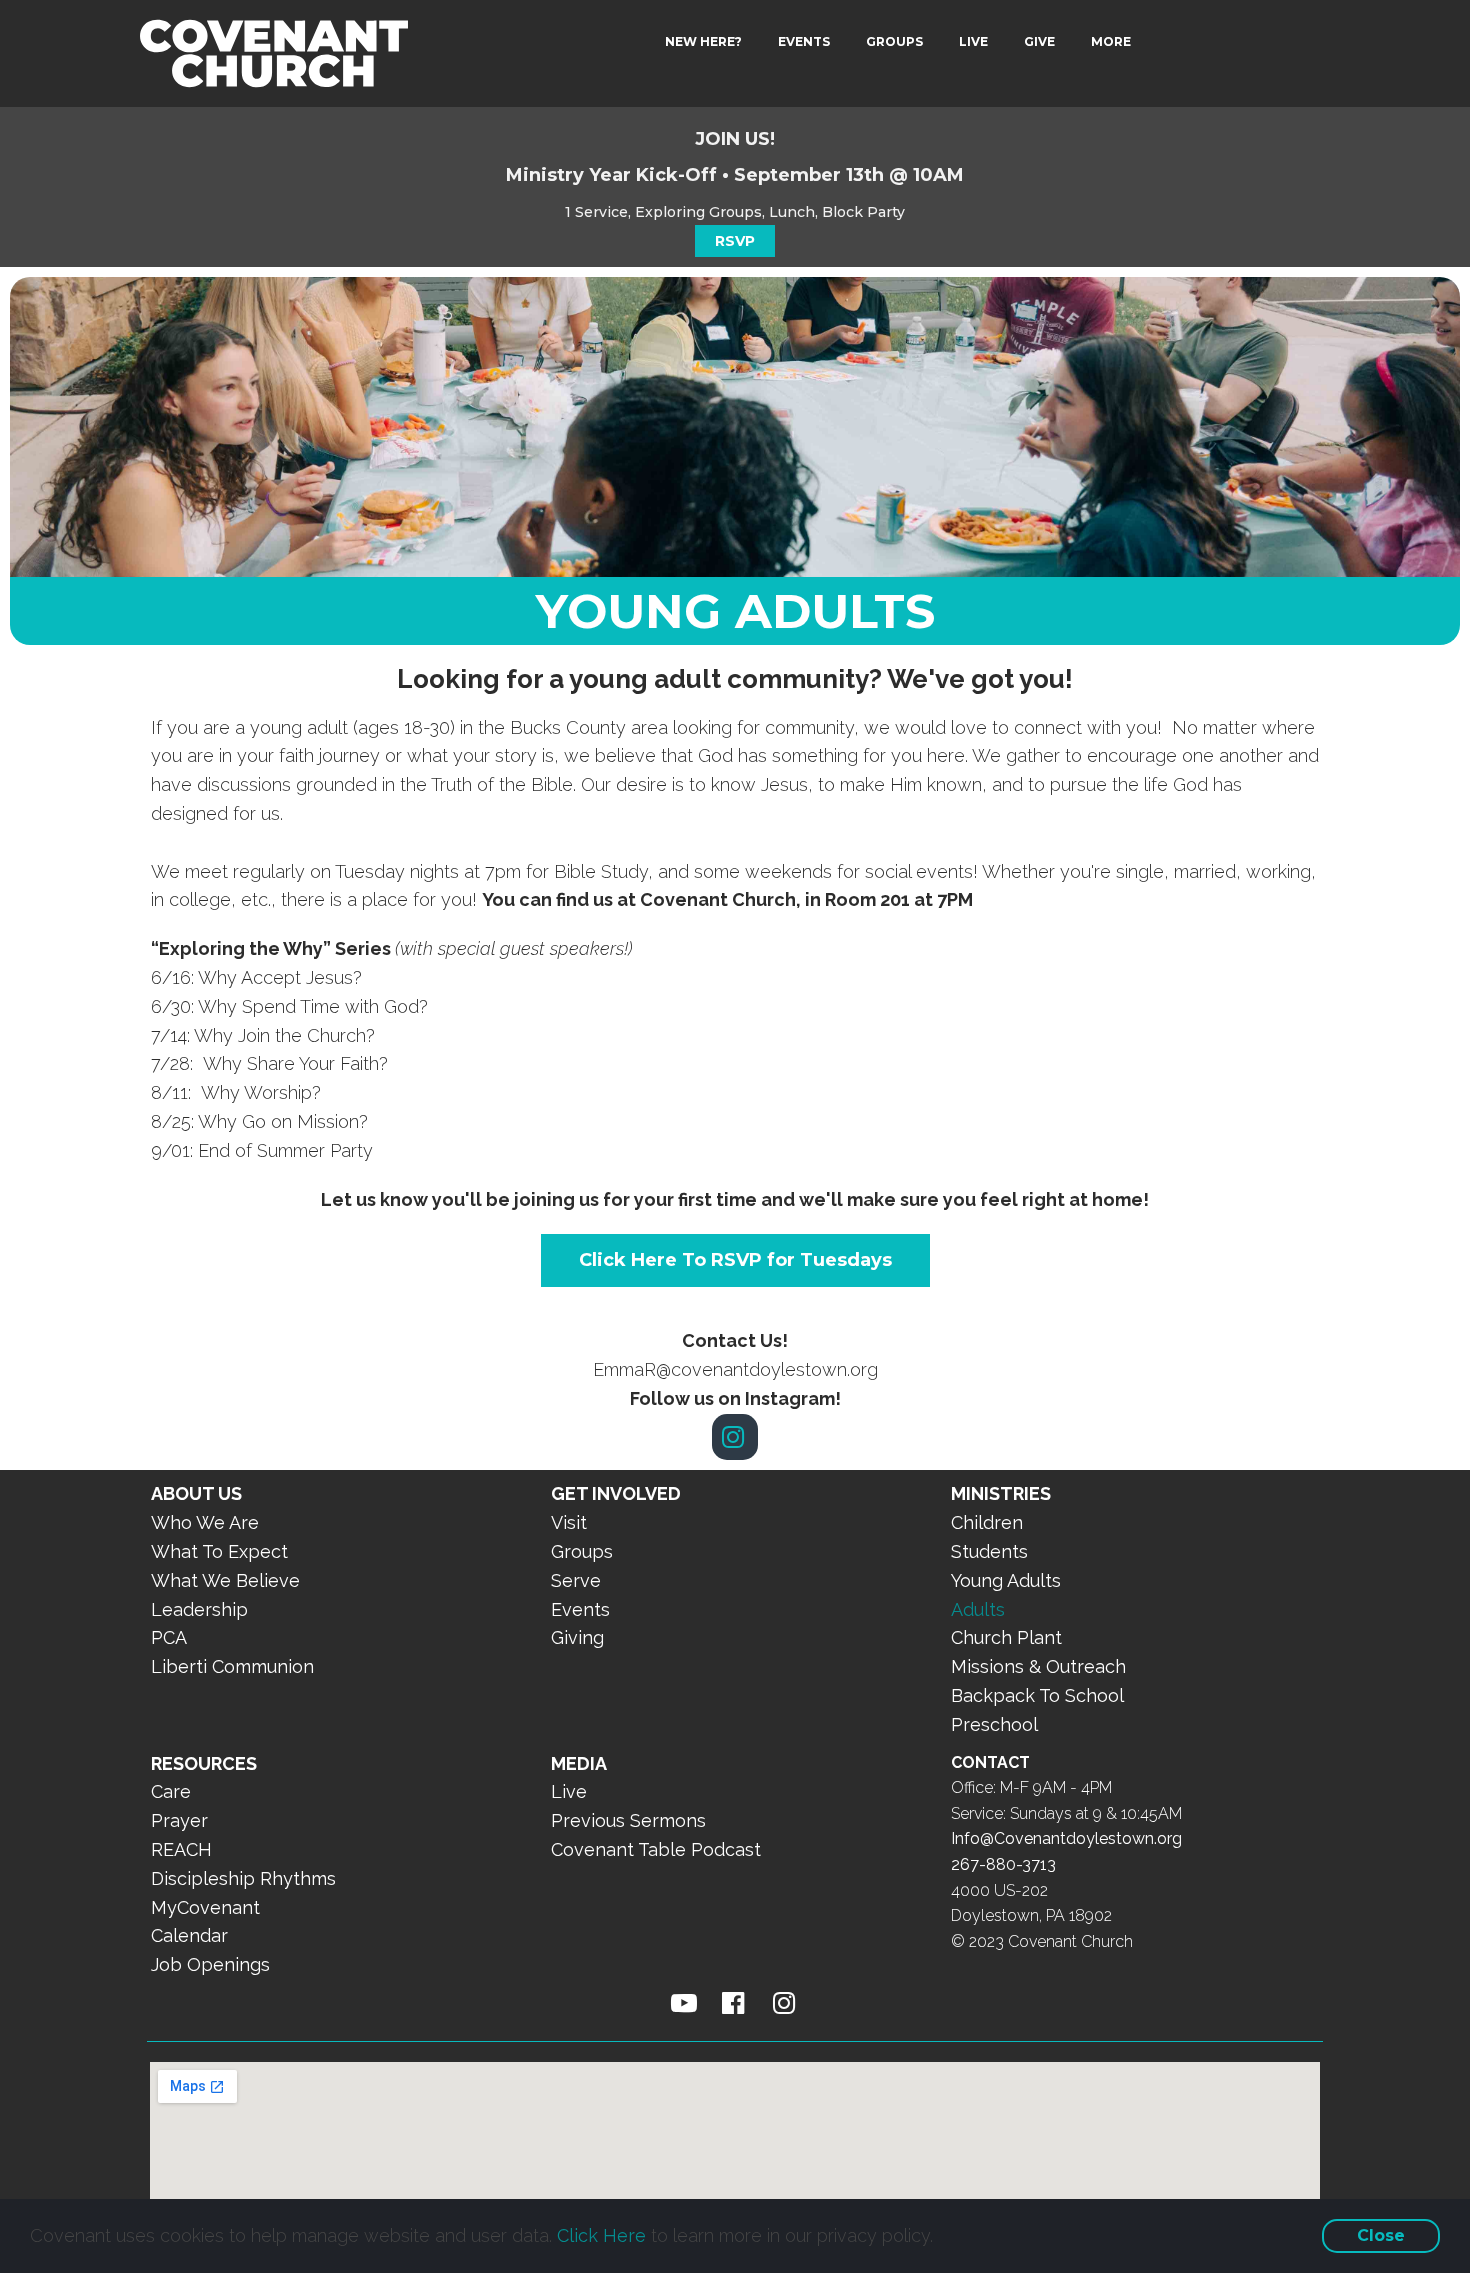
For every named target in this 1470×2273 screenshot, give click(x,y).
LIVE (973, 41)
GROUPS (894, 41)
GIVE (1039, 41)
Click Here (601, 2235)
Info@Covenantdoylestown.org (1066, 1838)
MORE (1111, 41)
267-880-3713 (1003, 1864)
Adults (978, 1609)
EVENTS (804, 41)
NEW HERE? (703, 41)
